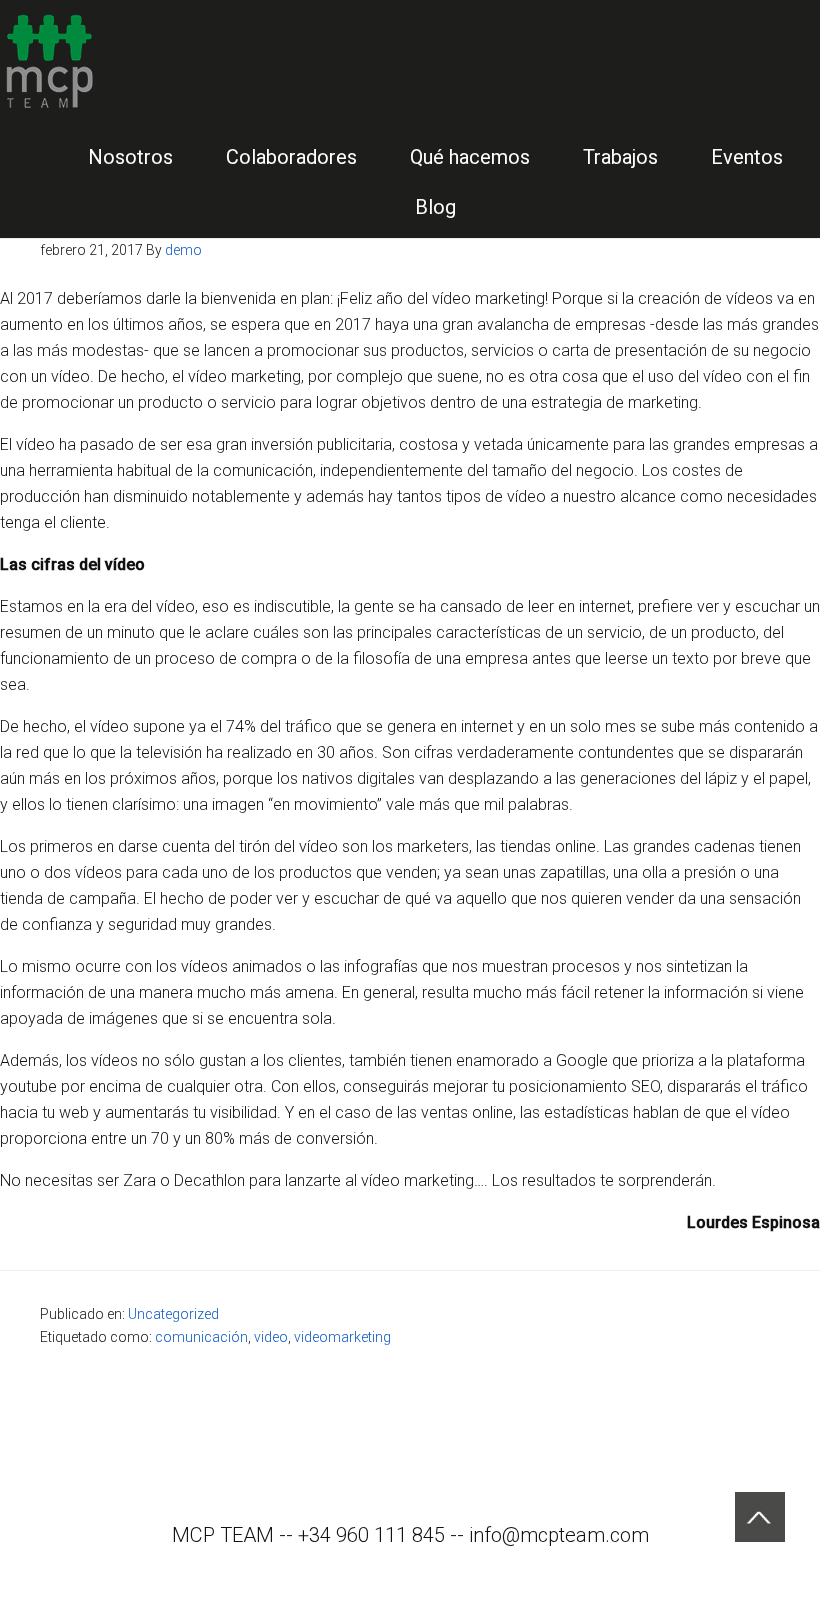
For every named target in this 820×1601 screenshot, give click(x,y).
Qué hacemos (470, 157)
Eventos (747, 157)
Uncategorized (173, 1314)
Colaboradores (291, 157)
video (271, 1337)
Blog (435, 207)
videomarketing (342, 1337)
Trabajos (620, 157)
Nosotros (130, 157)
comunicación (201, 1337)
